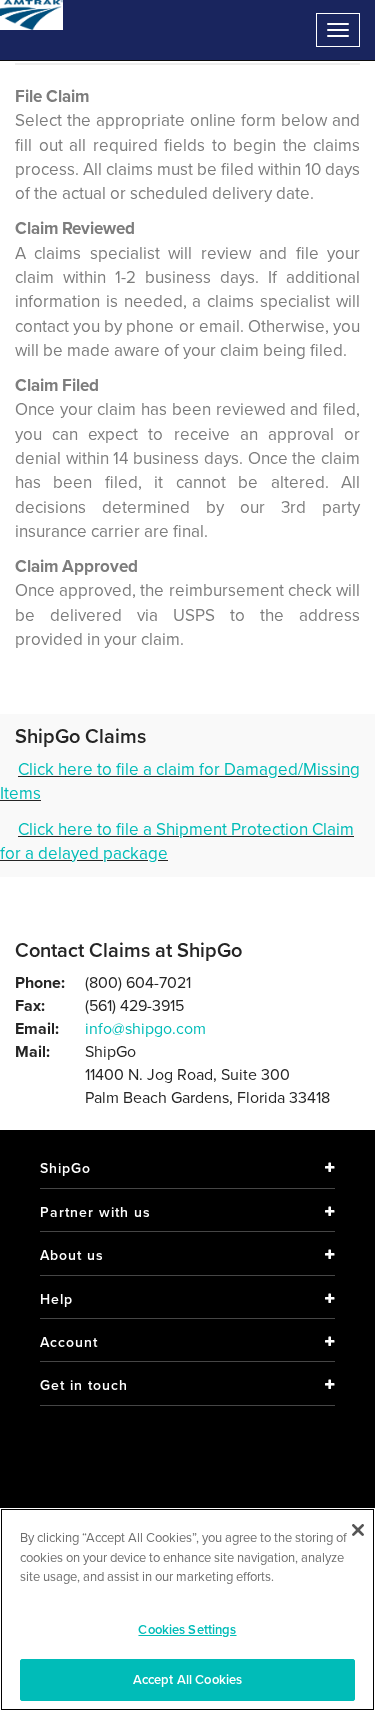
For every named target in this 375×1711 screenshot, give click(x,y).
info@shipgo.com (145, 1028)
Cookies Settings (187, 1629)
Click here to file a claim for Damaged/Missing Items (180, 781)
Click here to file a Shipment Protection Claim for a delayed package (177, 841)
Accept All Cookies (187, 1679)
